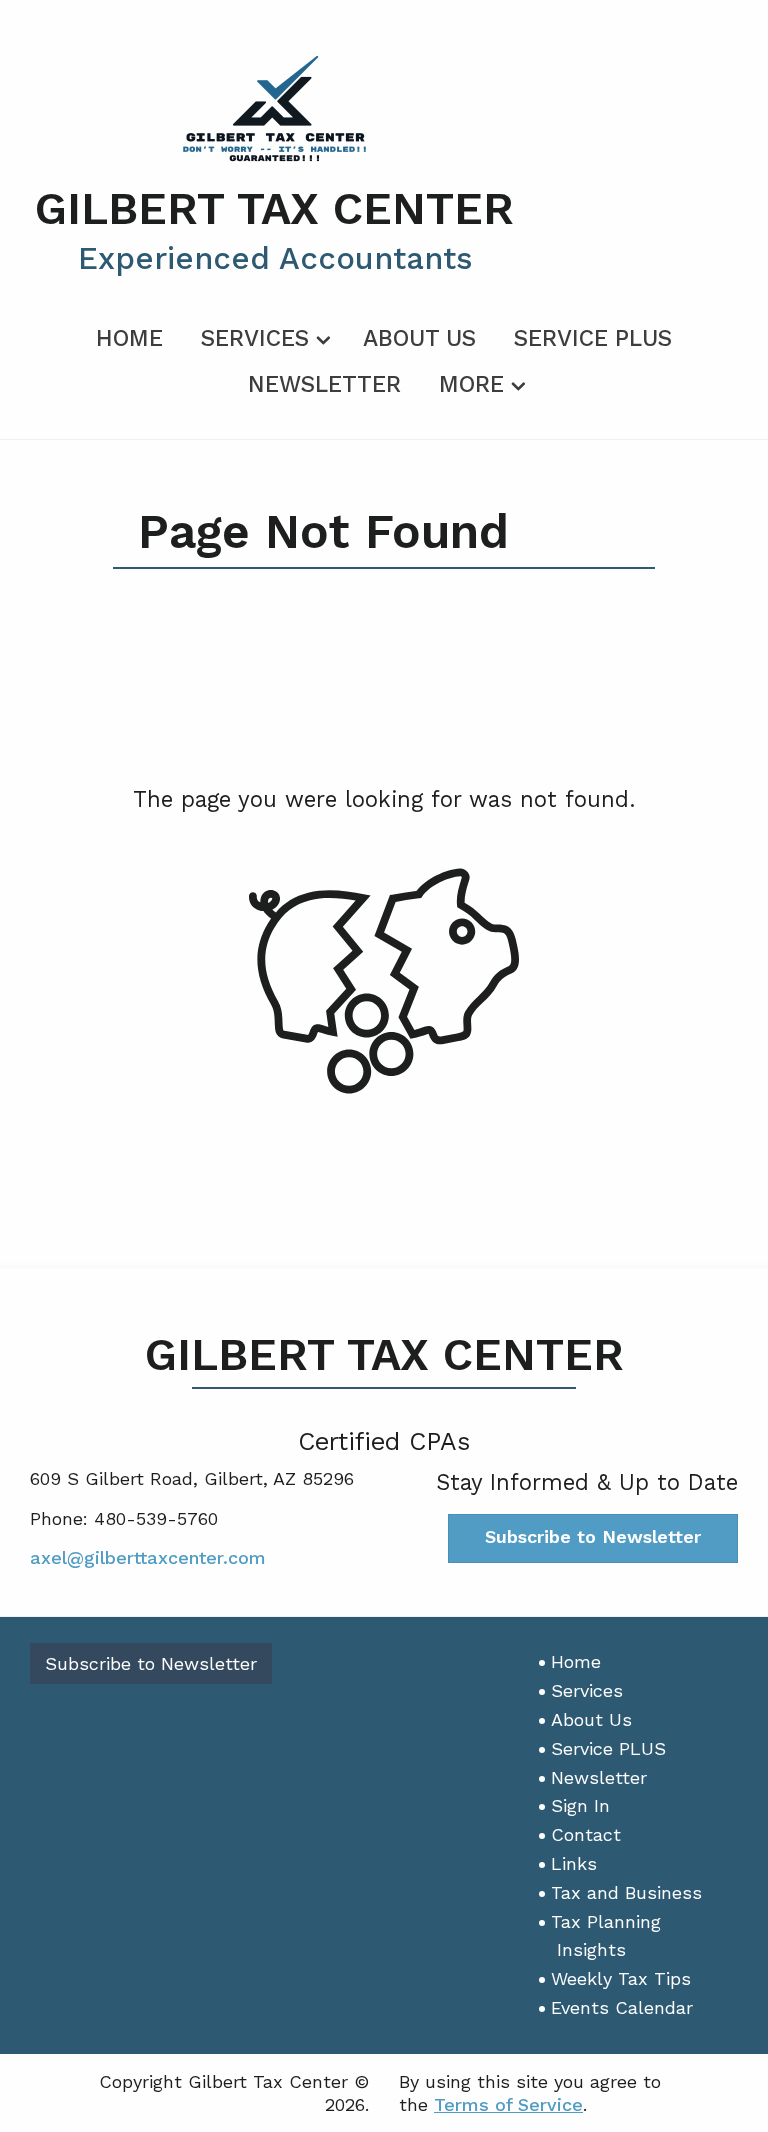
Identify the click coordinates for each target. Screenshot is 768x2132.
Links (574, 1863)
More (471, 384)
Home (129, 338)
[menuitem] (129, 335)
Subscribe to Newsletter (593, 1536)
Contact (586, 1834)
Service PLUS (593, 338)
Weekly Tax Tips (621, 1978)
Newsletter (324, 384)
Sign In (580, 1805)
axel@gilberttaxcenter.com (148, 1557)
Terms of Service (508, 2104)
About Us (419, 338)
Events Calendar (622, 2007)
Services (255, 338)
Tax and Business (626, 1892)
